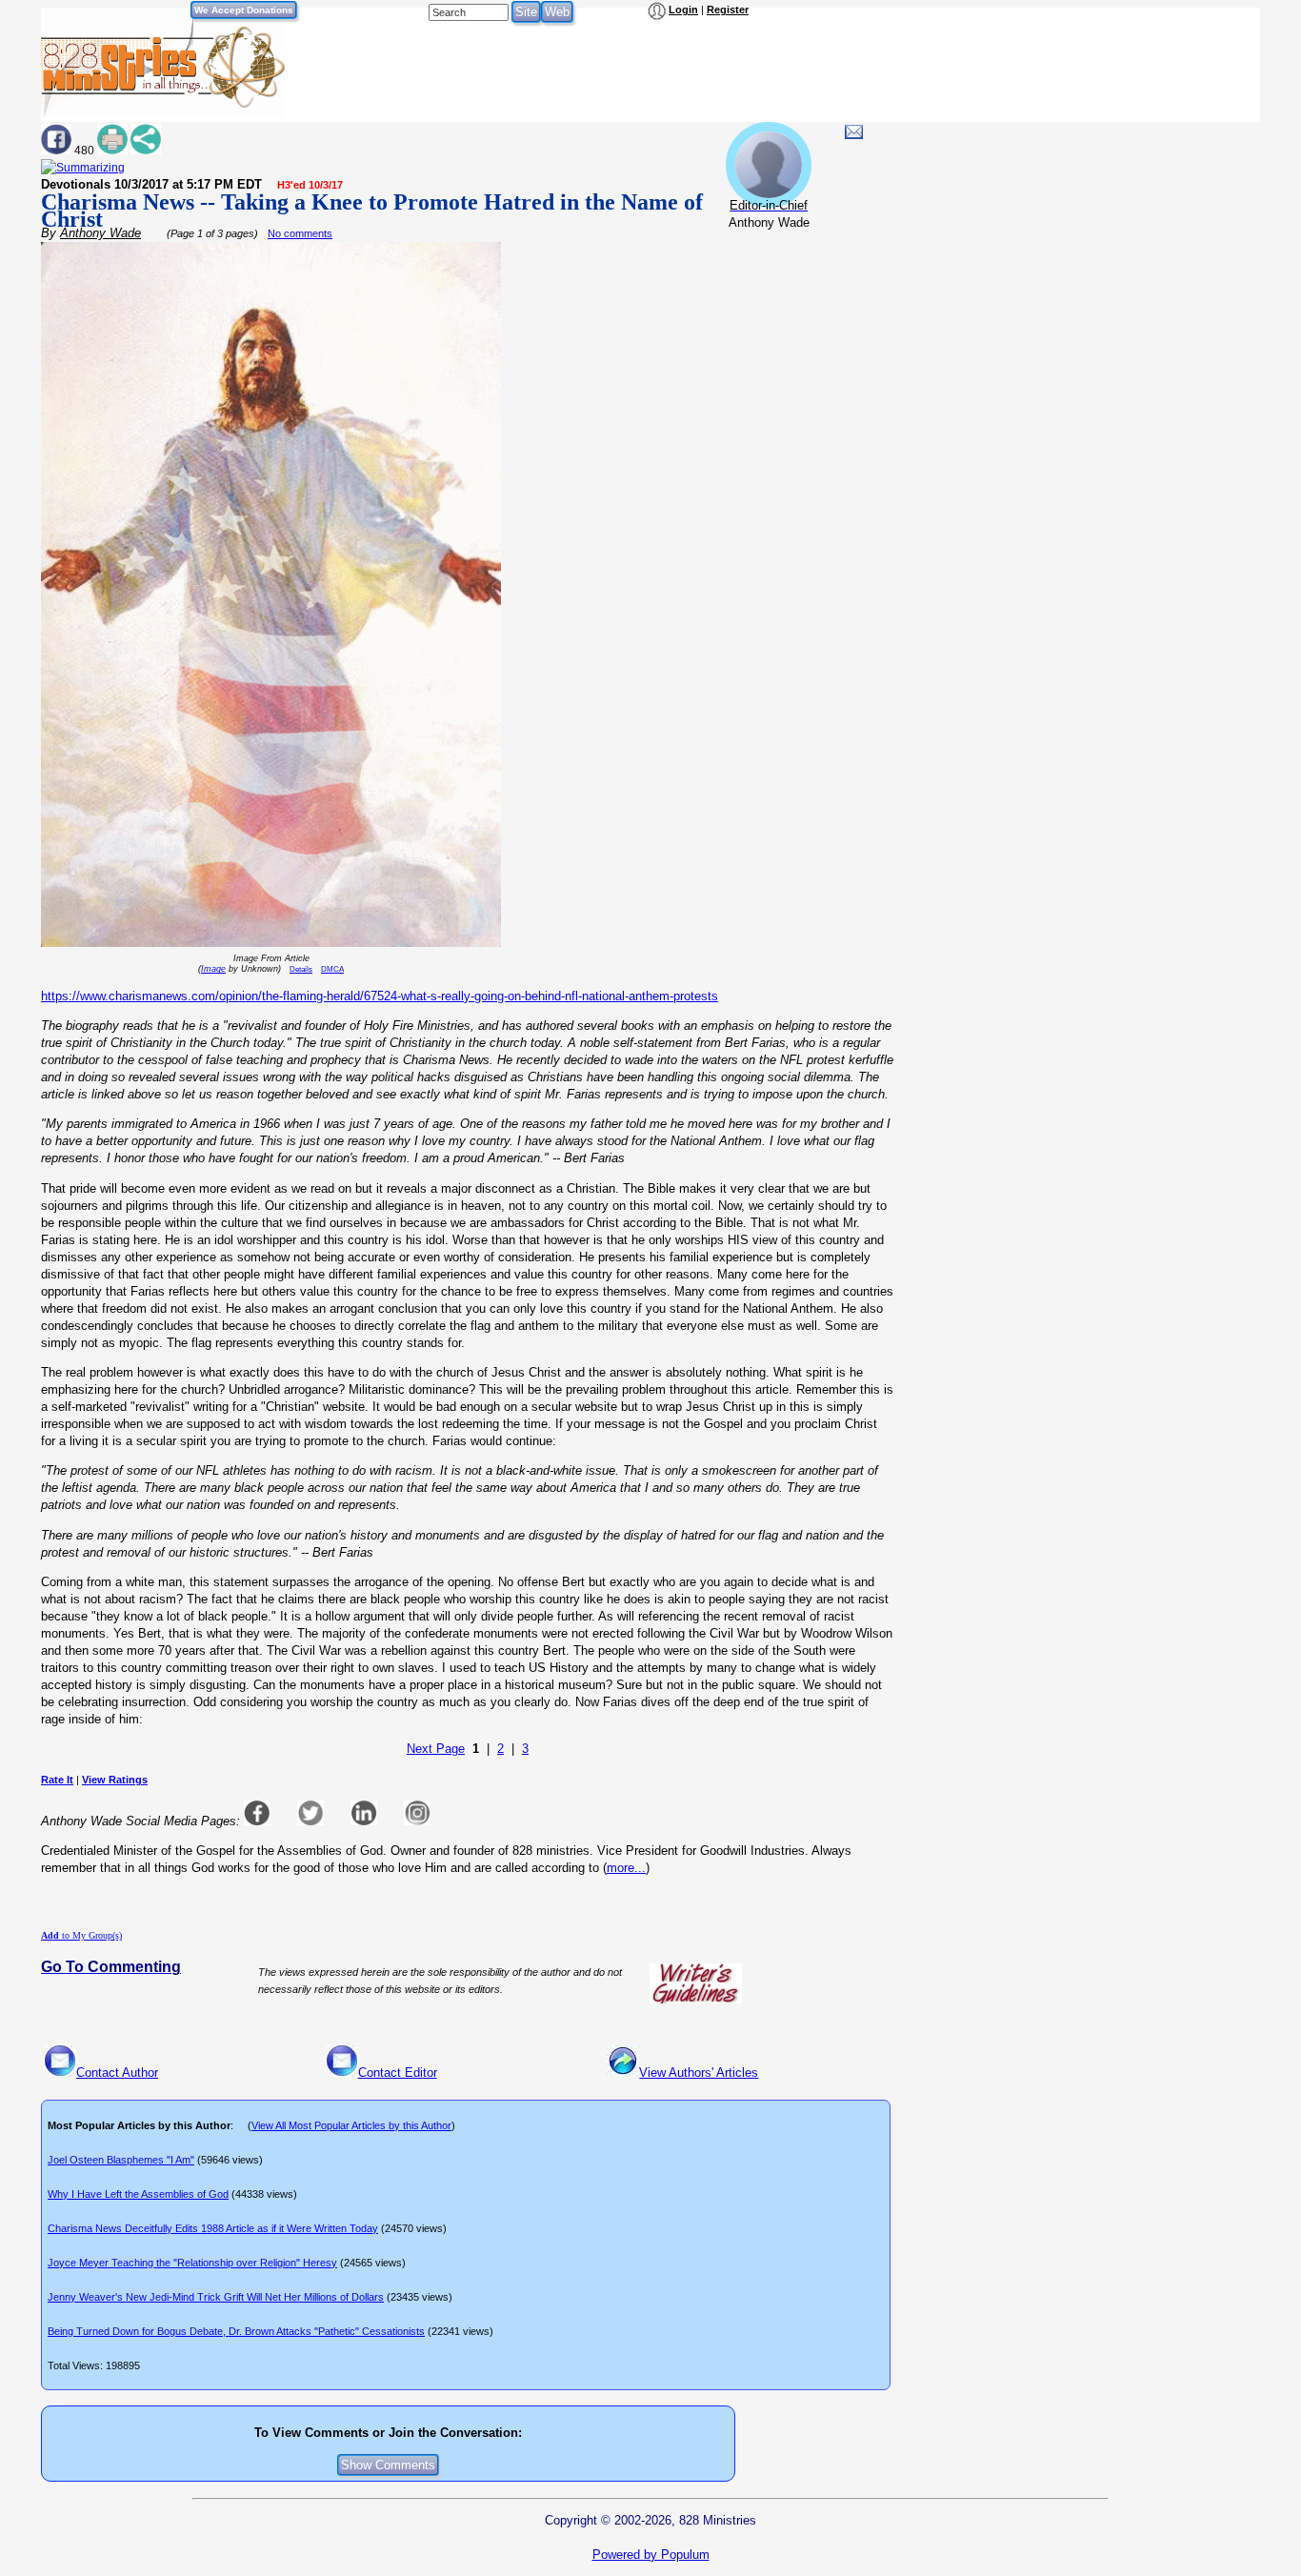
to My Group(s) (81, 1935)
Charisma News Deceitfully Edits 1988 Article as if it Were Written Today (213, 2228)
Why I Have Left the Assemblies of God (138, 2194)
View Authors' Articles (699, 2073)
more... (626, 1868)
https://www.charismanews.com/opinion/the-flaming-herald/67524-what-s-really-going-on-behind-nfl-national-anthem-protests (380, 996)
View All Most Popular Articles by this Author (351, 2125)
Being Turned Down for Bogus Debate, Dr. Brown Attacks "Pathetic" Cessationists (236, 2331)
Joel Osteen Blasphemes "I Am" (121, 2160)
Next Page (436, 1749)
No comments (300, 233)
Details (301, 969)
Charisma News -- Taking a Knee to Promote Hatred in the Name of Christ (372, 211)
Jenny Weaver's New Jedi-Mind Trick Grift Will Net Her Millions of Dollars (216, 2297)
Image (213, 969)
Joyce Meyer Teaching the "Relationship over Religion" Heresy (192, 2263)
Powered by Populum (651, 2555)
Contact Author (117, 2073)
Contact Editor (398, 2073)
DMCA (332, 969)
